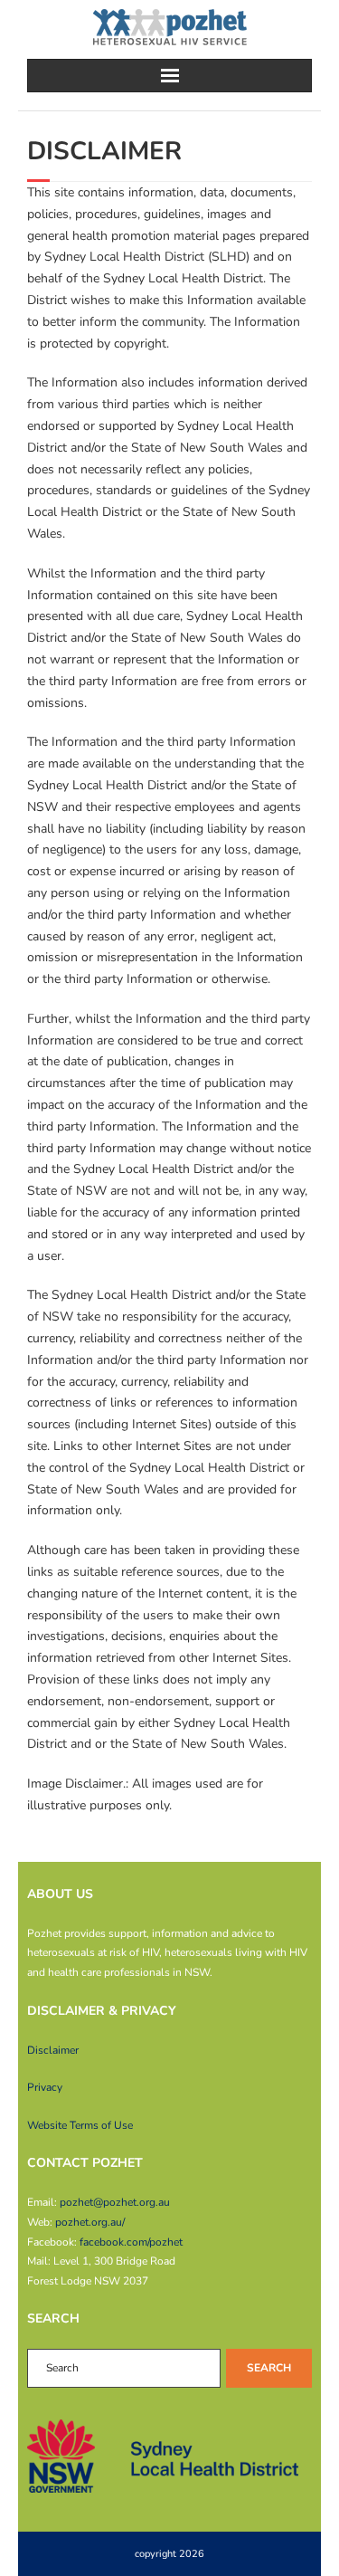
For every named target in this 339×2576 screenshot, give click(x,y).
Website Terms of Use (80, 2125)
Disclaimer (53, 2050)
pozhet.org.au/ (90, 2222)
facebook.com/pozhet (131, 2242)
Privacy (45, 2087)
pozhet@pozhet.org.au (115, 2202)
